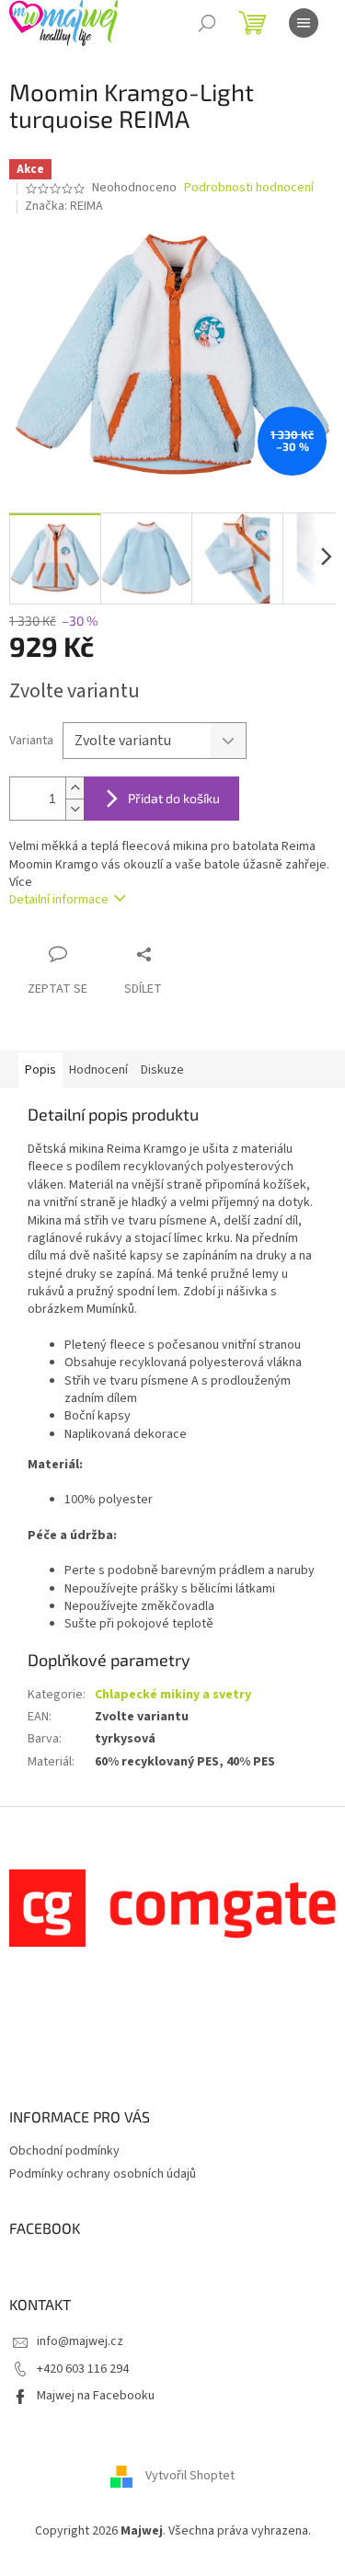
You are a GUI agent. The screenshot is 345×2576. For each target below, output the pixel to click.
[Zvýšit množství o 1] (75, 788)
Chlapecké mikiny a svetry (173, 1695)
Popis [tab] (40, 1070)
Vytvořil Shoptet (190, 2477)
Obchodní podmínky (64, 2151)
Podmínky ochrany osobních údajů (103, 2174)
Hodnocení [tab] (98, 1070)
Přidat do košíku (174, 798)
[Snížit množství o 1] (75, 809)
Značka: (64, 206)
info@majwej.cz (80, 2341)
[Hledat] (207, 23)
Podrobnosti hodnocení (249, 188)
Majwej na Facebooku (96, 2396)
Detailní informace (59, 900)
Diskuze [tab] (162, 1070)
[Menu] (304, 23)
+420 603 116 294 (83, 2369)
